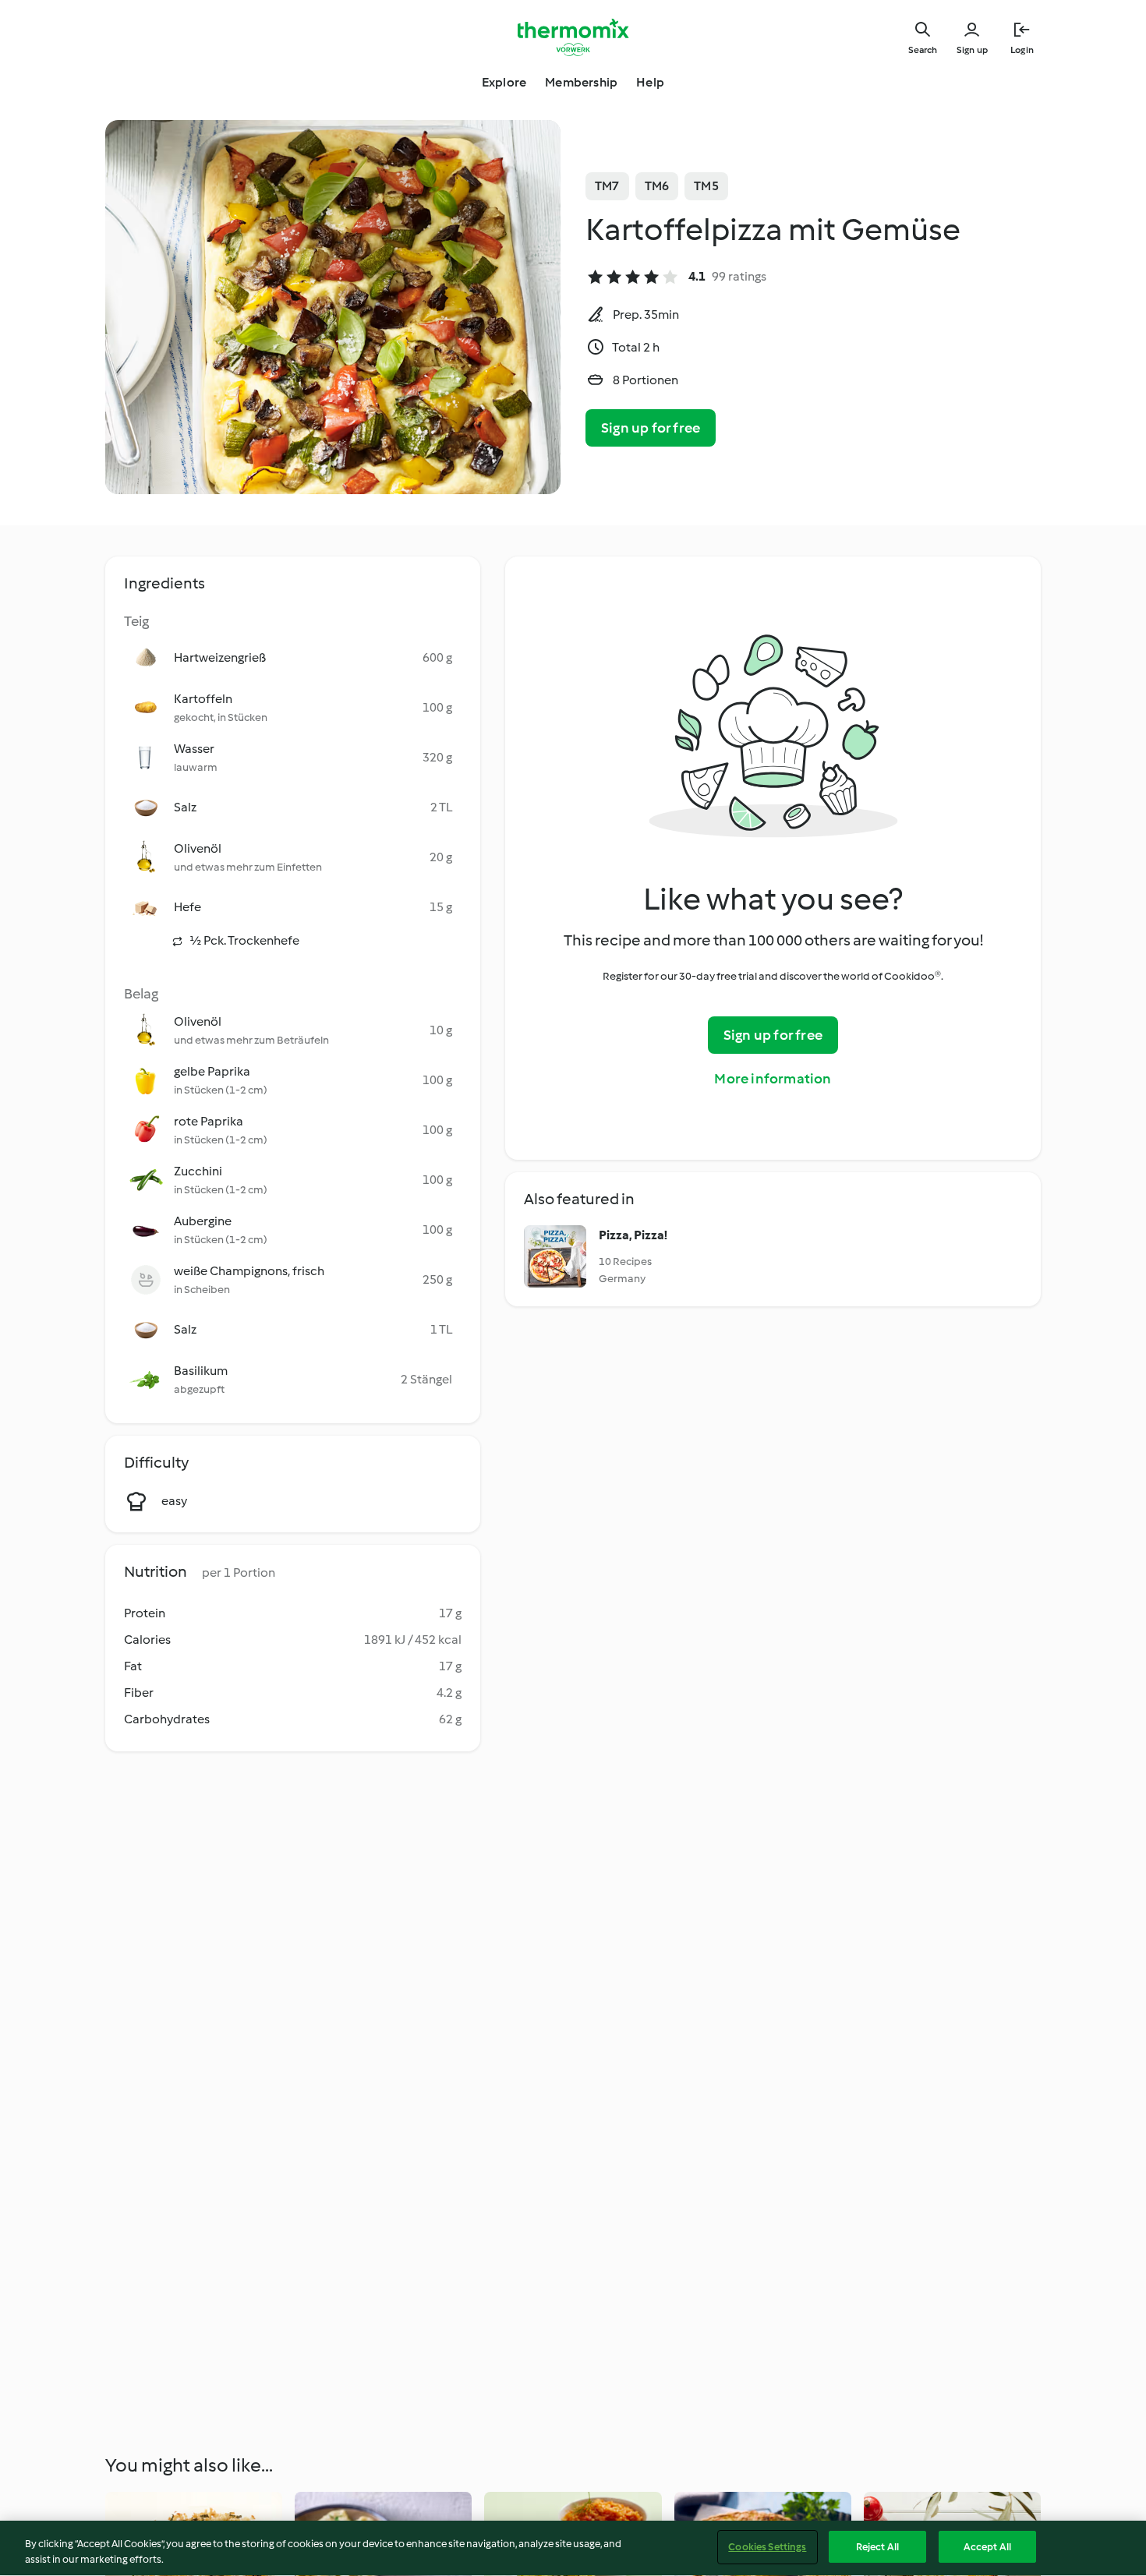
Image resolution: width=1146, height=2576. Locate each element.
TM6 (657, 186)
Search (923, 50)
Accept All (987, 2547)
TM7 (607, 186)
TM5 (706, 186)
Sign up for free (651, 428)
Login (1022, 50)
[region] (573, 2548)
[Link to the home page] (573, 37)
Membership (581, 82)
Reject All (877, 2547)
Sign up (972, 50)
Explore (504, 82)
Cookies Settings (767, 2547)
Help (650, 82)
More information (773, 1079)
